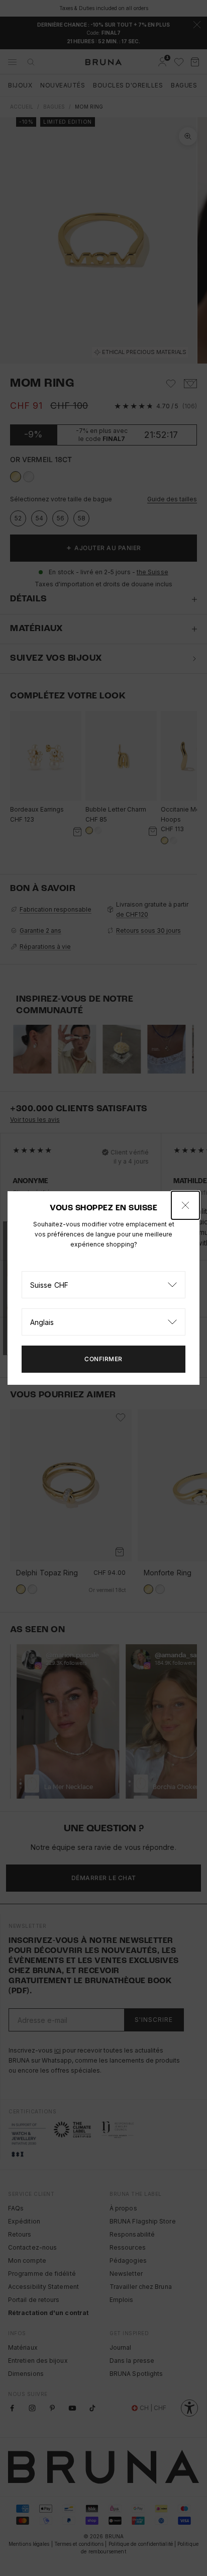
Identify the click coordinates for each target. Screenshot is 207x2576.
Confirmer (103, 1359)
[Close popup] (185, 1205)
